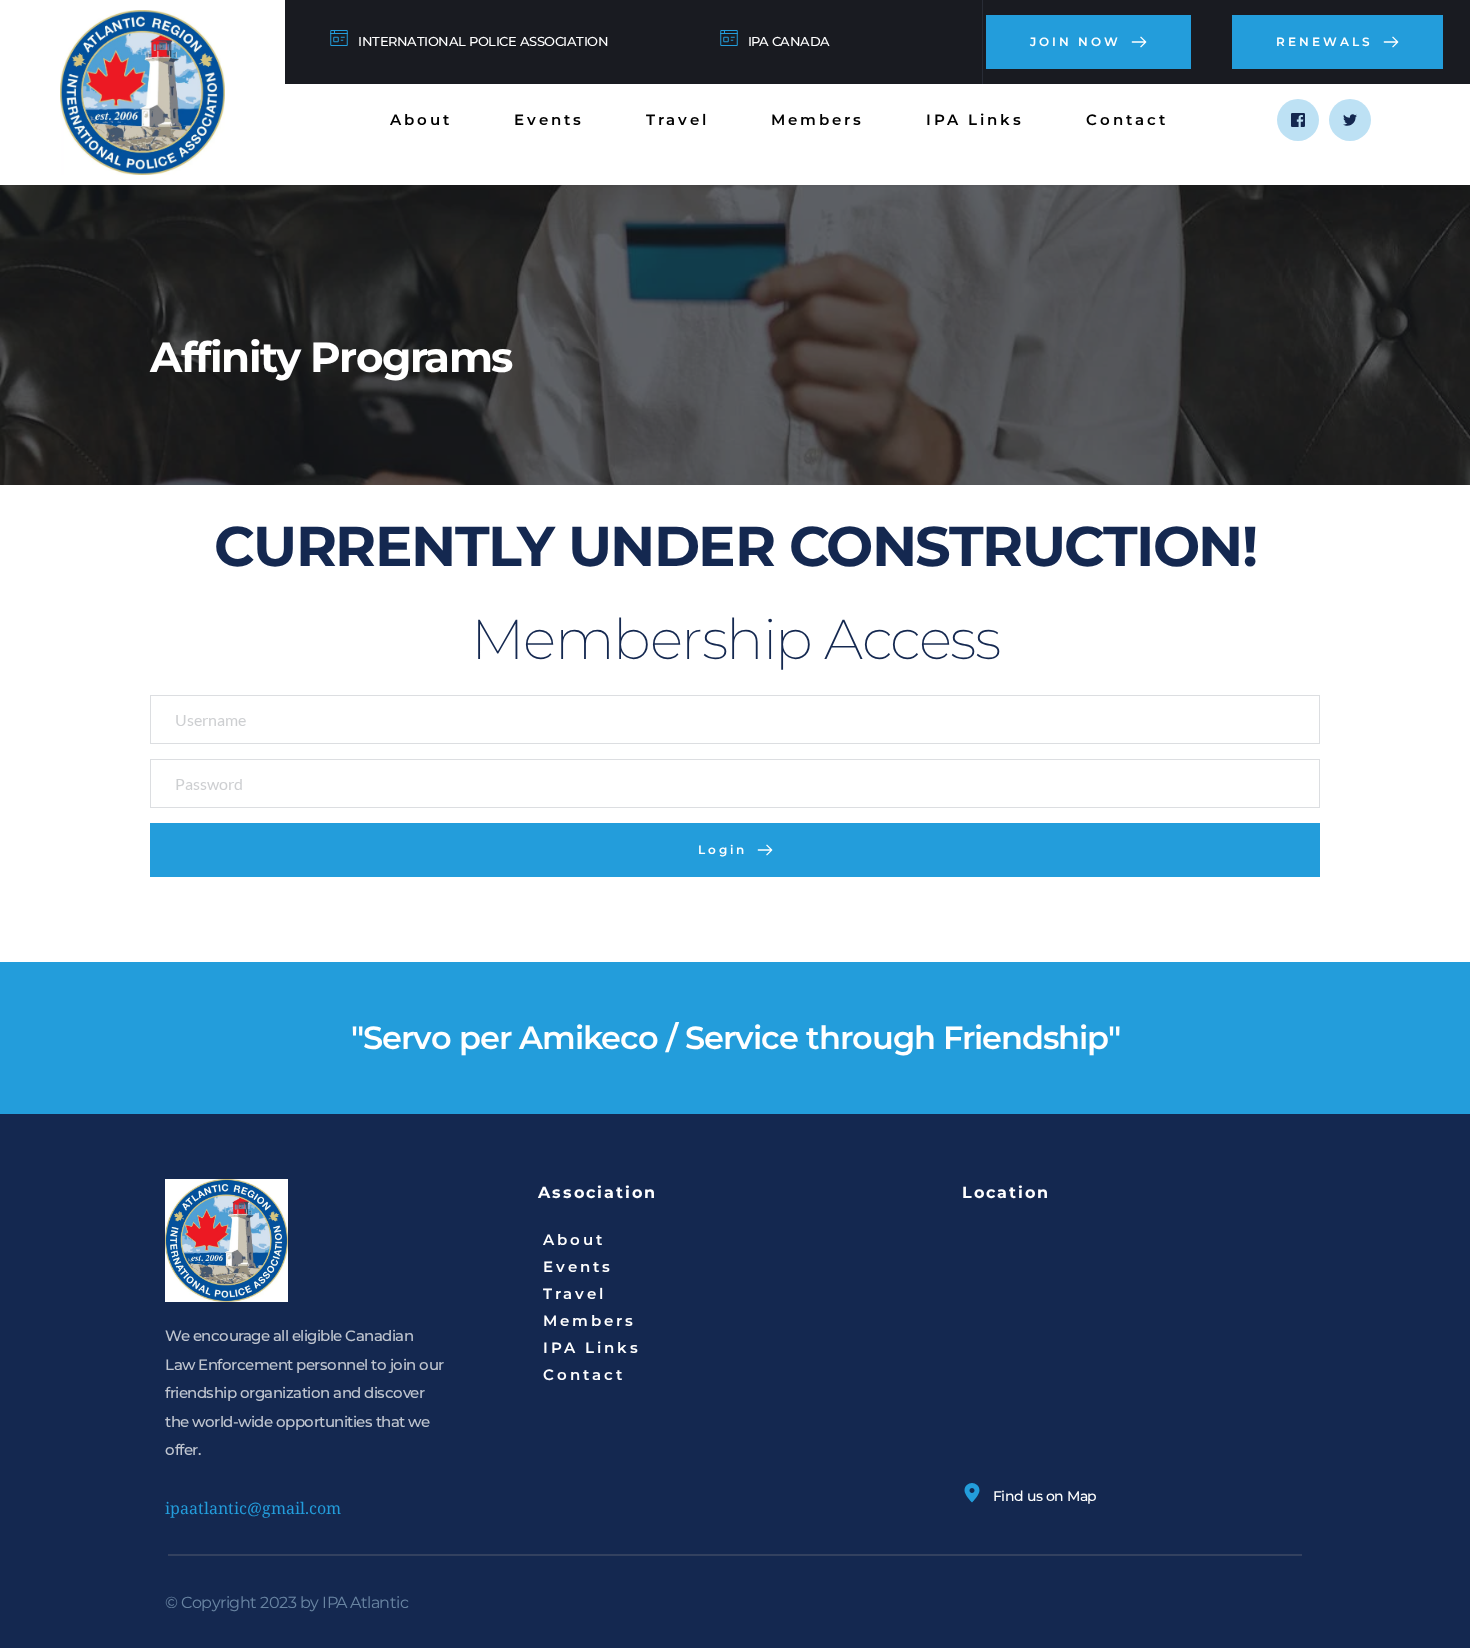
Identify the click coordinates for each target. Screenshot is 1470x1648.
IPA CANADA (789, 41)
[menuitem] (421, 119)
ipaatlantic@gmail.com (253, 1508)
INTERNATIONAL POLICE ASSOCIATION (483, 41)
